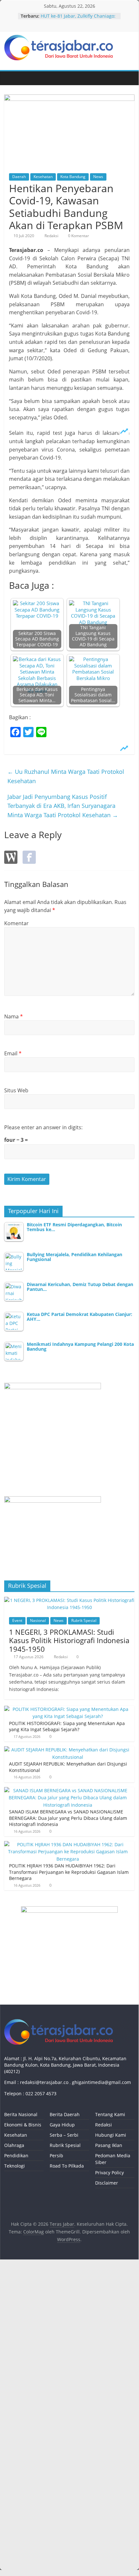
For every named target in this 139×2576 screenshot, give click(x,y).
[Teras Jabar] (11, 78)
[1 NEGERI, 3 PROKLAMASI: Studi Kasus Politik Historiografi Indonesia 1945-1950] (69, 1600)
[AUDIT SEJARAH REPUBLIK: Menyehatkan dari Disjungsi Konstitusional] (68, 1750)
